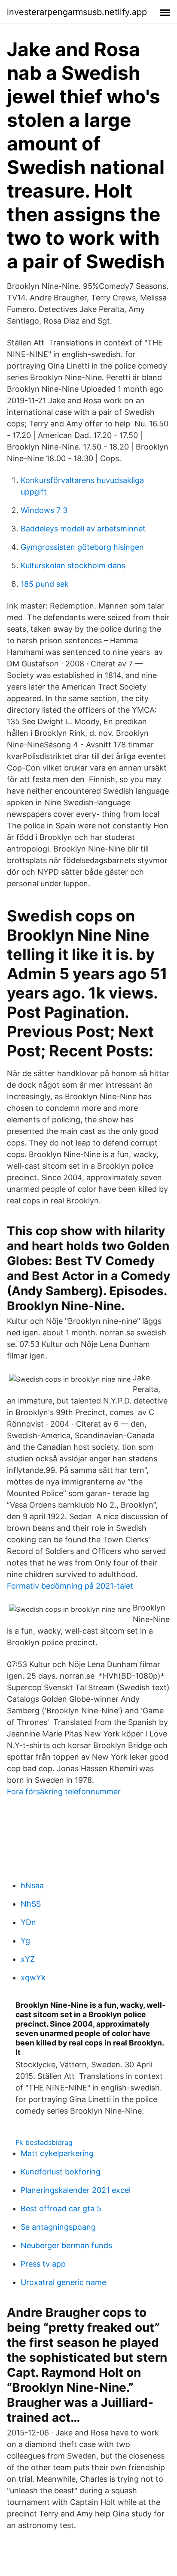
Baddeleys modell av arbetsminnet (83, 529)
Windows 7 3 (44, 510)
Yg (25, 1941)
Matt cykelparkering (57, 2153)
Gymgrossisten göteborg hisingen (82, 547)
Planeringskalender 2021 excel (76, 2190)
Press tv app (43, 2264)
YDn (28, 1922)
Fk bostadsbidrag (44, 2142)
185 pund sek (45, 584)
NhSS (31, 1904)
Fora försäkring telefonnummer (64, 1792)
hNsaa (32, 1885)
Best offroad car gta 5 (61, 2209)
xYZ (28, 1959)
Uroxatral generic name (63, 2282)
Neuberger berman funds (66, 2245)
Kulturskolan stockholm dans (73, 565)
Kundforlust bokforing (61, 2172)
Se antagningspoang (58, 2227)
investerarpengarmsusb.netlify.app (77, 12)
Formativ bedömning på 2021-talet (70, 1586)
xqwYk (33, 1978)
